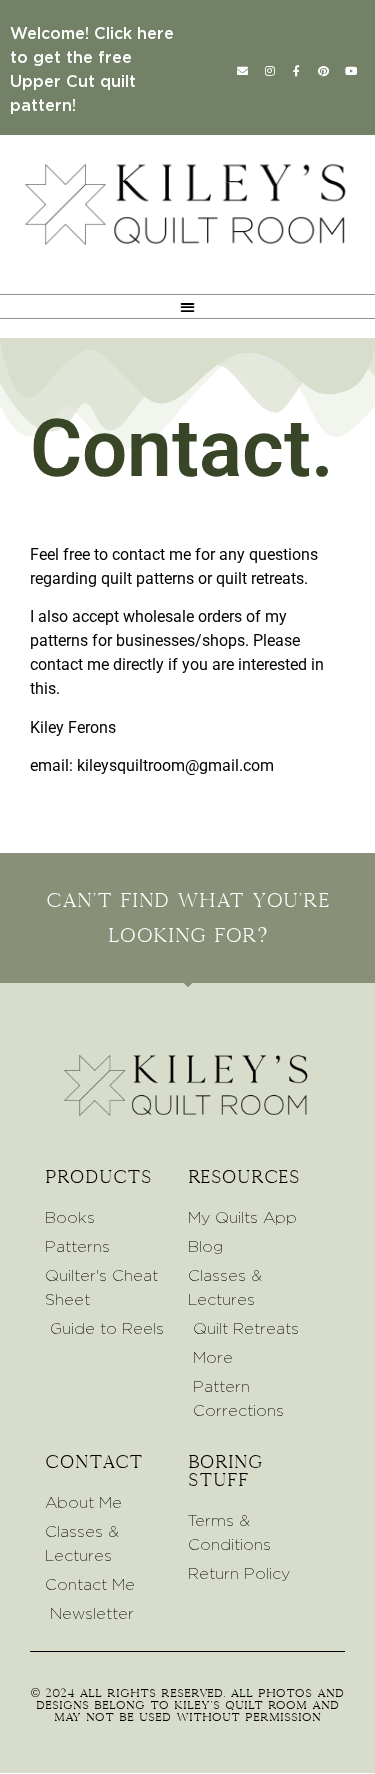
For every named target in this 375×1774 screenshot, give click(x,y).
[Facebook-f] (297, 70)
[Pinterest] (324, 70)
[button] (187, 306)
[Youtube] (351, 70)
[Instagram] (270, 70)
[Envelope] (243, 70)
